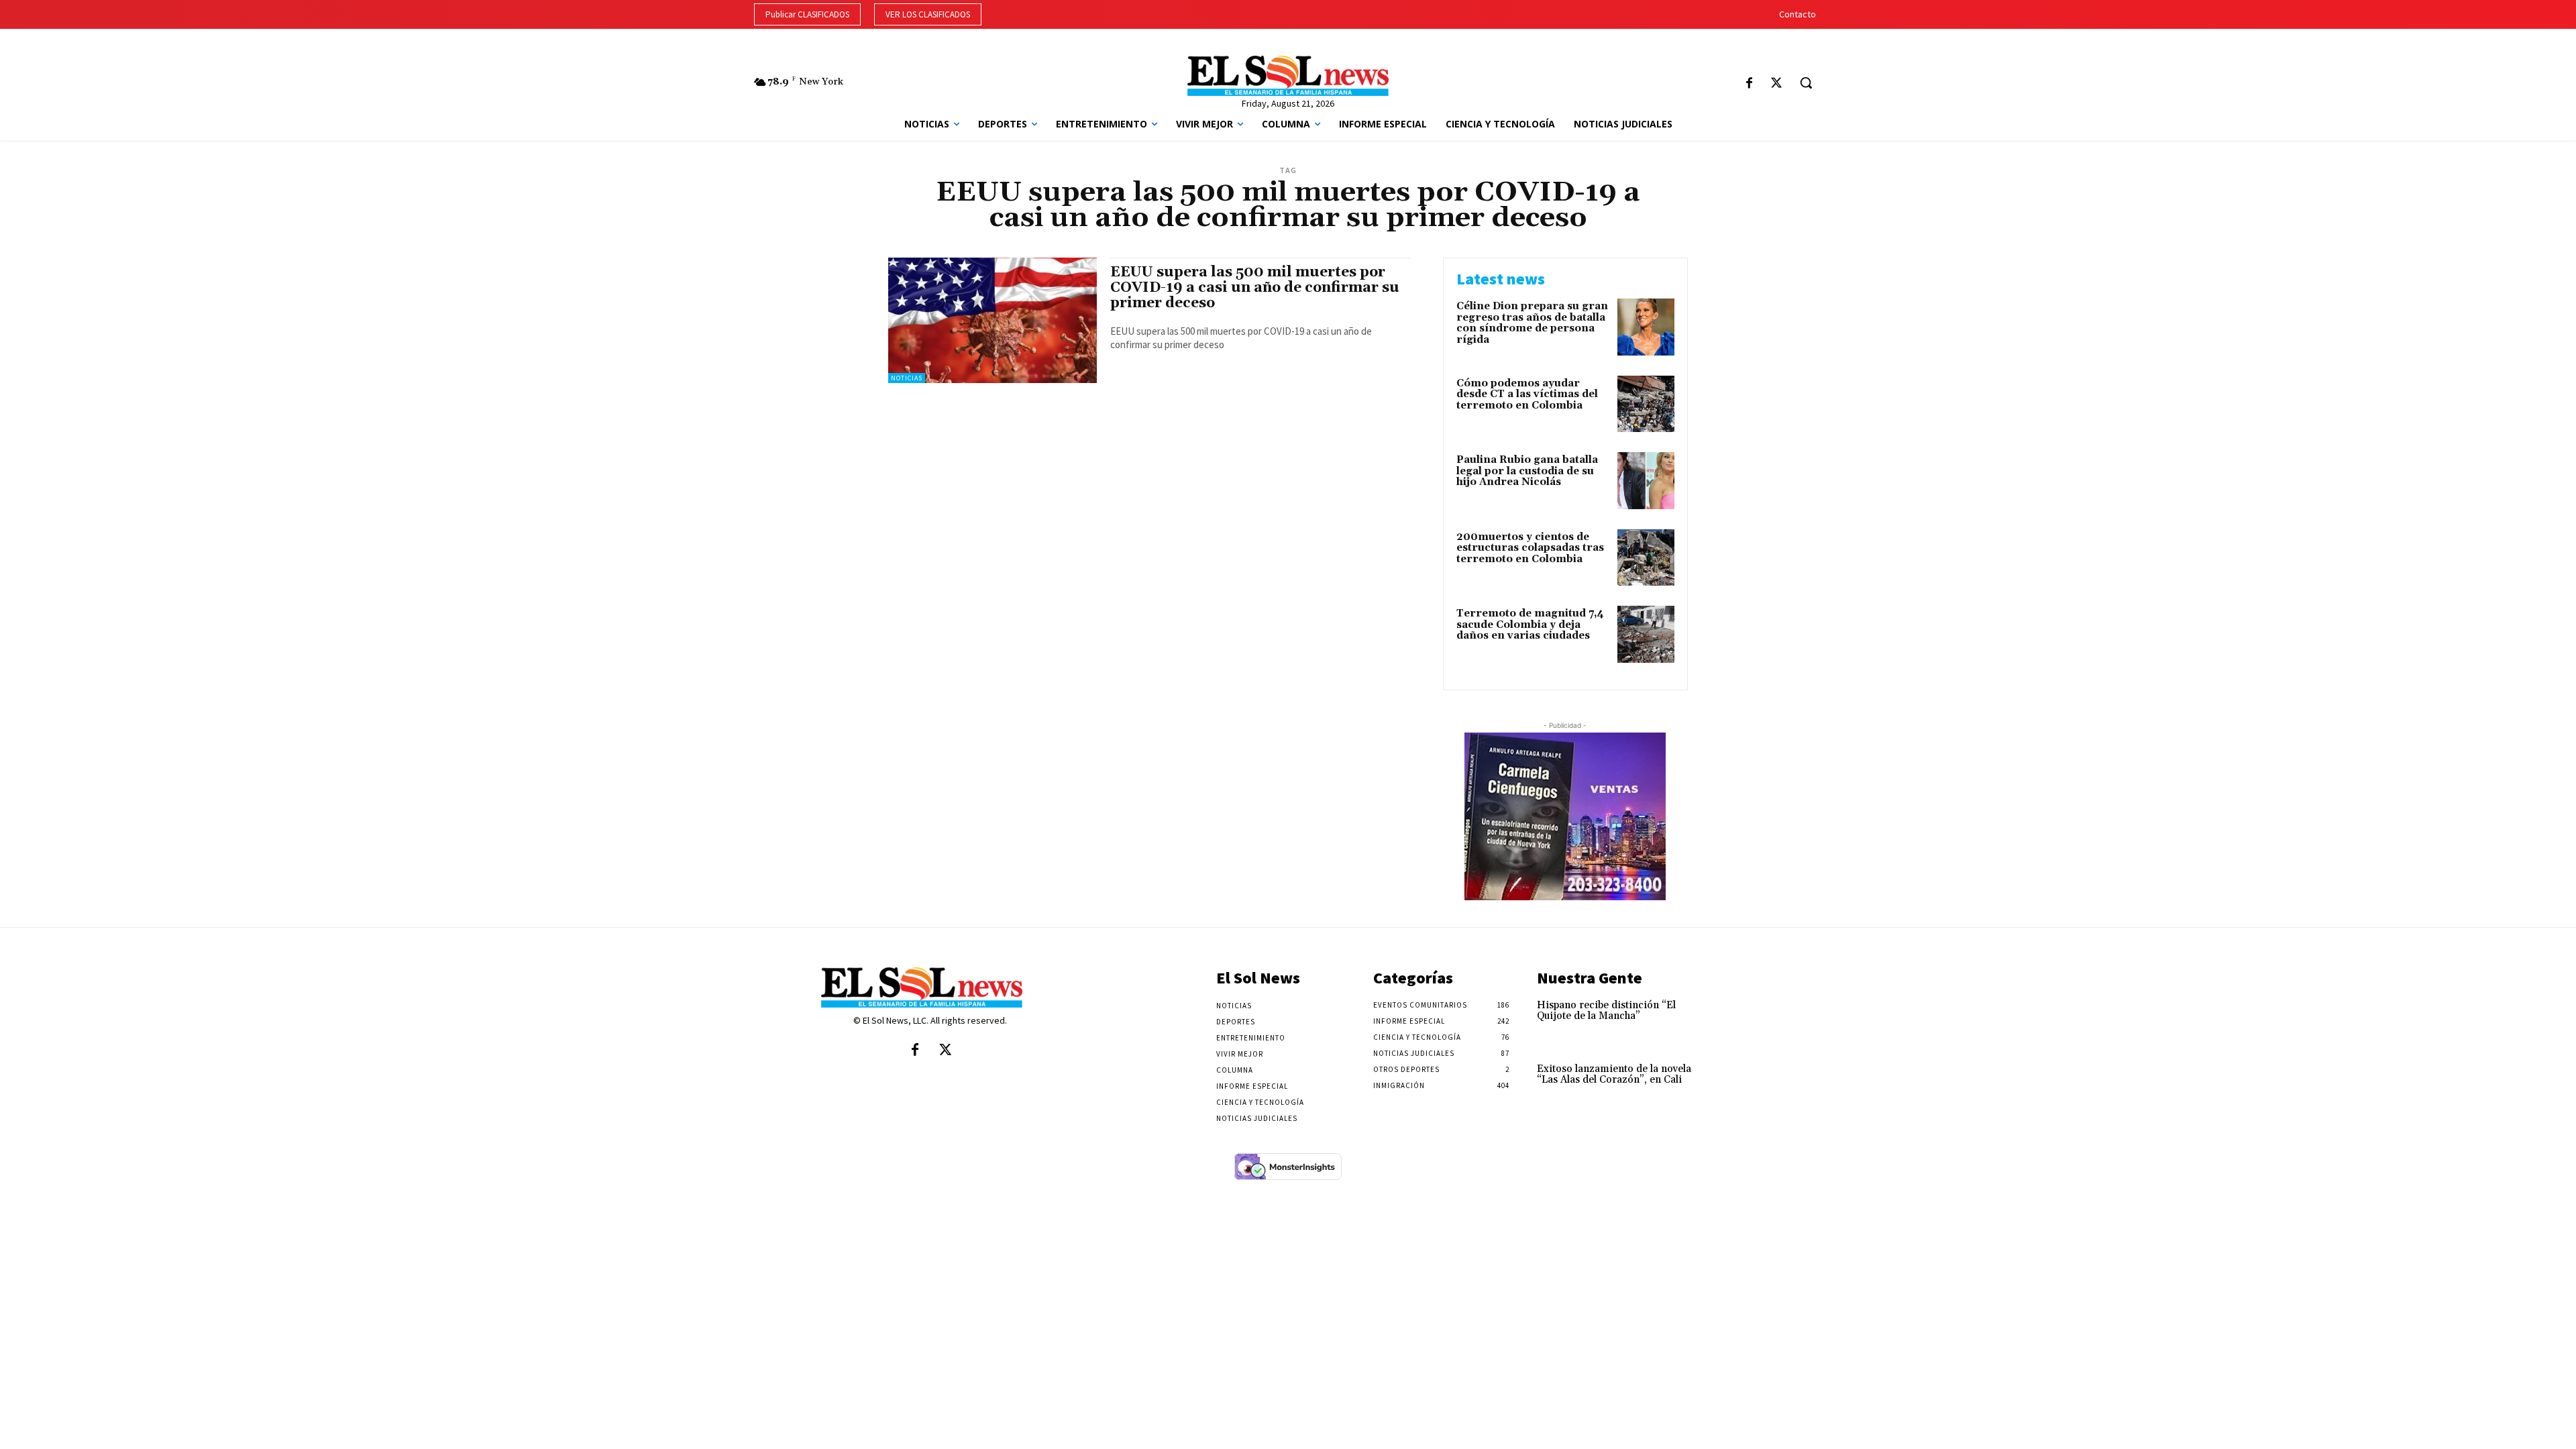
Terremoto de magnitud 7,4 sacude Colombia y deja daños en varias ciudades (1530, 625)
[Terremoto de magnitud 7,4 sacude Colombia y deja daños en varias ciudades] (1646, 634)
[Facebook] (1749, 84)
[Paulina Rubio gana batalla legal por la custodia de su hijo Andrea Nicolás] (1646, 481)
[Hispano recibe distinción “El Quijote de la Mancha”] (1733, 1019)
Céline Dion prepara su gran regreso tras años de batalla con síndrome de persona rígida (1532, 323)
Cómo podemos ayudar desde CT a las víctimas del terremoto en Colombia (1527, 394)
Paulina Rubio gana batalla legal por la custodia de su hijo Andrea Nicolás (1527, 471)
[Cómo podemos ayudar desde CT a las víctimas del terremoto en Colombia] (1646, 404)
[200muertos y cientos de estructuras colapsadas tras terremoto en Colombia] (1646, 558)
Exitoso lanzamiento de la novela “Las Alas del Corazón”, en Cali (1614, 1075)
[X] (1776, 84)
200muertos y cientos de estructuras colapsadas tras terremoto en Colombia (1530, 548)
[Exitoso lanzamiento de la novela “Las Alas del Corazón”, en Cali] (1733, 1083)
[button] (1806, 83)
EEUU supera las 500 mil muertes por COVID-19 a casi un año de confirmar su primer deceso (1255, 288)
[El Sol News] (1288, 76)
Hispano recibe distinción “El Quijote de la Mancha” (1606, 1011)
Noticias (907, 378)
